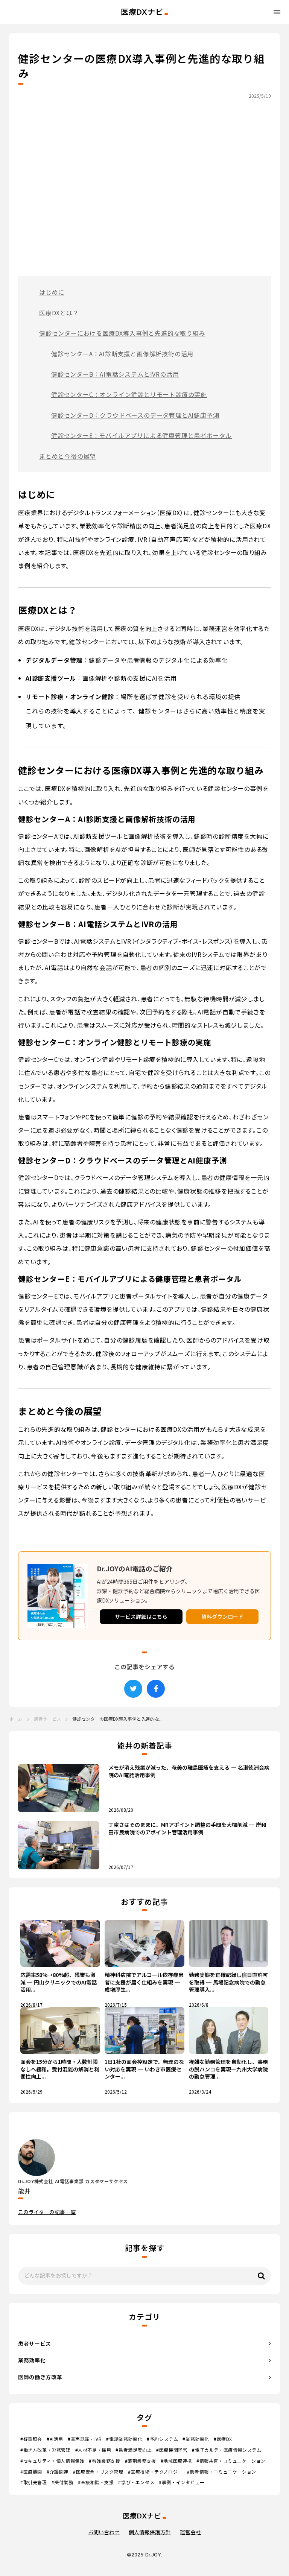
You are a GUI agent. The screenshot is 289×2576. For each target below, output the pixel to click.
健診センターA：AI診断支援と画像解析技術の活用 (122, 354)
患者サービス (47, 1719)
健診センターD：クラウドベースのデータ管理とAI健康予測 (135, 415)
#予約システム (162, 2439)
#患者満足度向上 (134, 2450)
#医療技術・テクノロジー (155, 2472)
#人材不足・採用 (93, 2450)
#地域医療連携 (176, 2461)
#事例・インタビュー (182, 2482)
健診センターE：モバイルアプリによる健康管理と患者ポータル (141, 435)
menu (277, 12)
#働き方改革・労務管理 (46, 2450)
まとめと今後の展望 (68, 456)
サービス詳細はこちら (141, 1616)
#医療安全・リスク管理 (98, 2472)
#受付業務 (62, 2482)
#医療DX (223, 2439)
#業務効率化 (196, 2439)
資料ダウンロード (222, 1616)
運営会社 (190, 2532)
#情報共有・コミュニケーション (231, 2461)
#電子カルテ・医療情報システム (227, 2450)
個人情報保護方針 (150, 2532)
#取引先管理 (34, 2482)
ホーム (16, 1719)
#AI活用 (55, 2439)
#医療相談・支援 (96, 2482)
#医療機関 (31, 2472)
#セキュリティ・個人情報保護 (52, 2461)
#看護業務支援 (104, 2461)
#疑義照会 (31, 2439)
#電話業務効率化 (124, 2439)
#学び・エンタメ (136, 2482)
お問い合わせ (104, 2532)
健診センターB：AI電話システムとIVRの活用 (115, 374)
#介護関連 (58, 2472)
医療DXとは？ (59, 313)
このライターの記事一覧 (47, 2212)
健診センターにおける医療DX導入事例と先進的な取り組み (122, 333)
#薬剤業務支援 (141, 2461)
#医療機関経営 (172, 2450)
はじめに (52, 292)
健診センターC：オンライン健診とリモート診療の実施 (129, 394)
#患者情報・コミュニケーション (222, 2472)
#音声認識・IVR (85, 2439)
